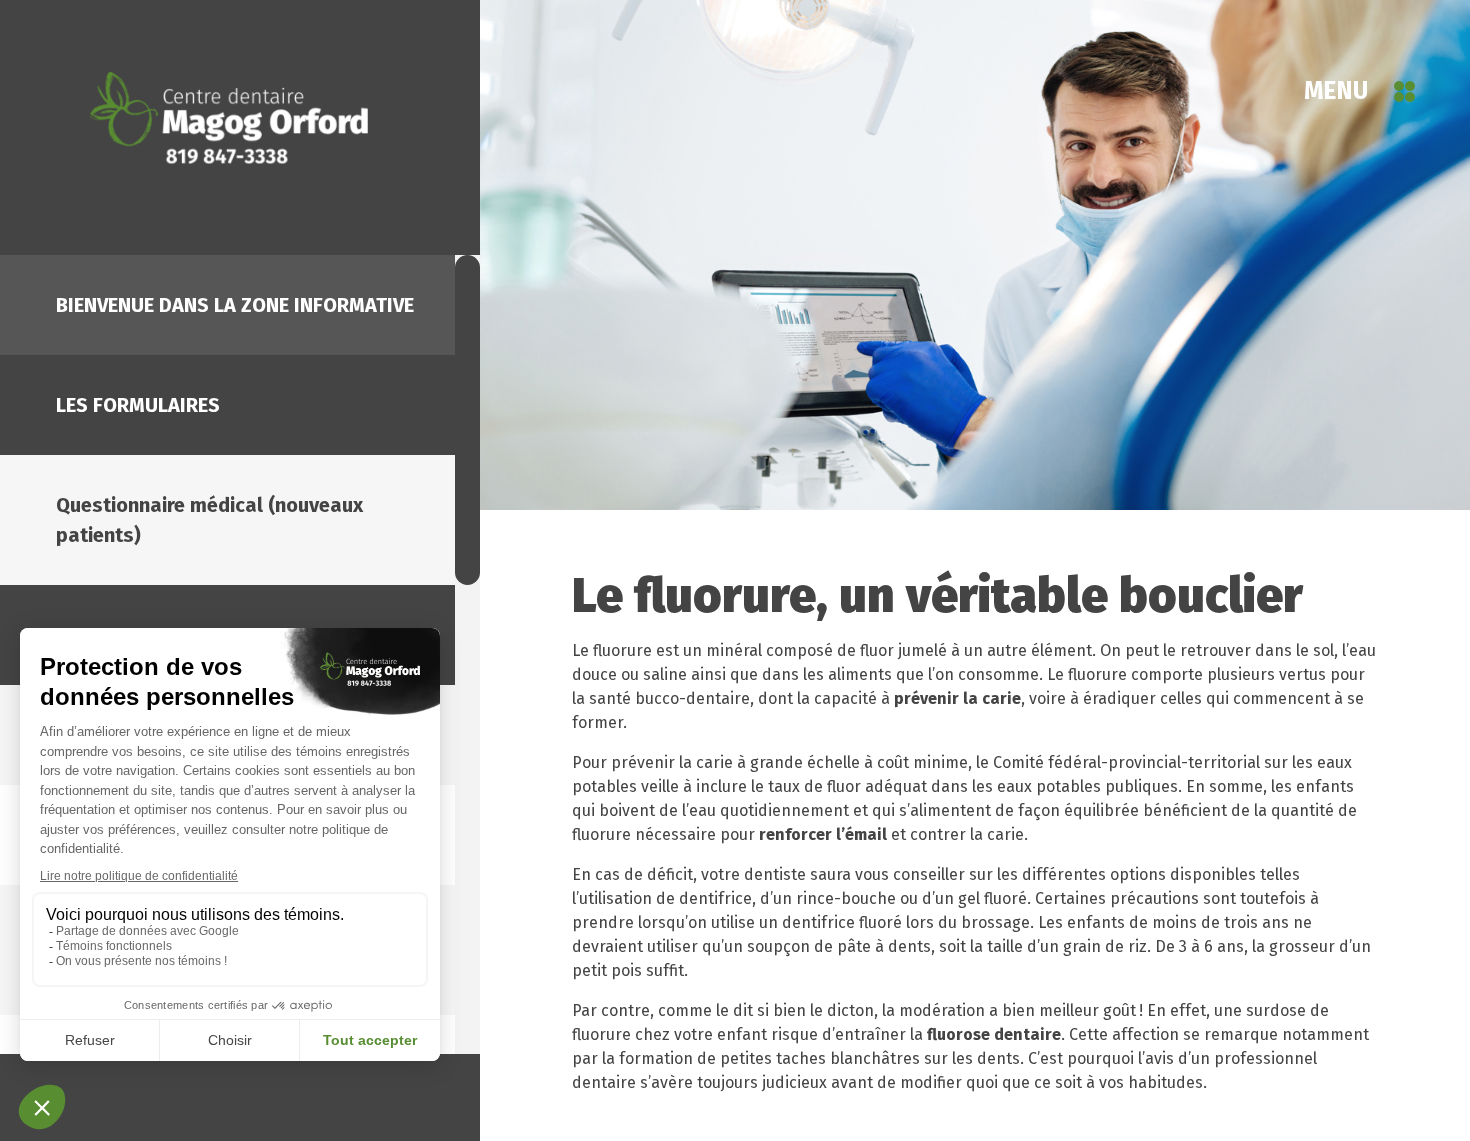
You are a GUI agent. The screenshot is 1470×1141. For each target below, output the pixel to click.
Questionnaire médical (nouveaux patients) (209, 520)
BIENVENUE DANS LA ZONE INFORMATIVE (235, 305)
